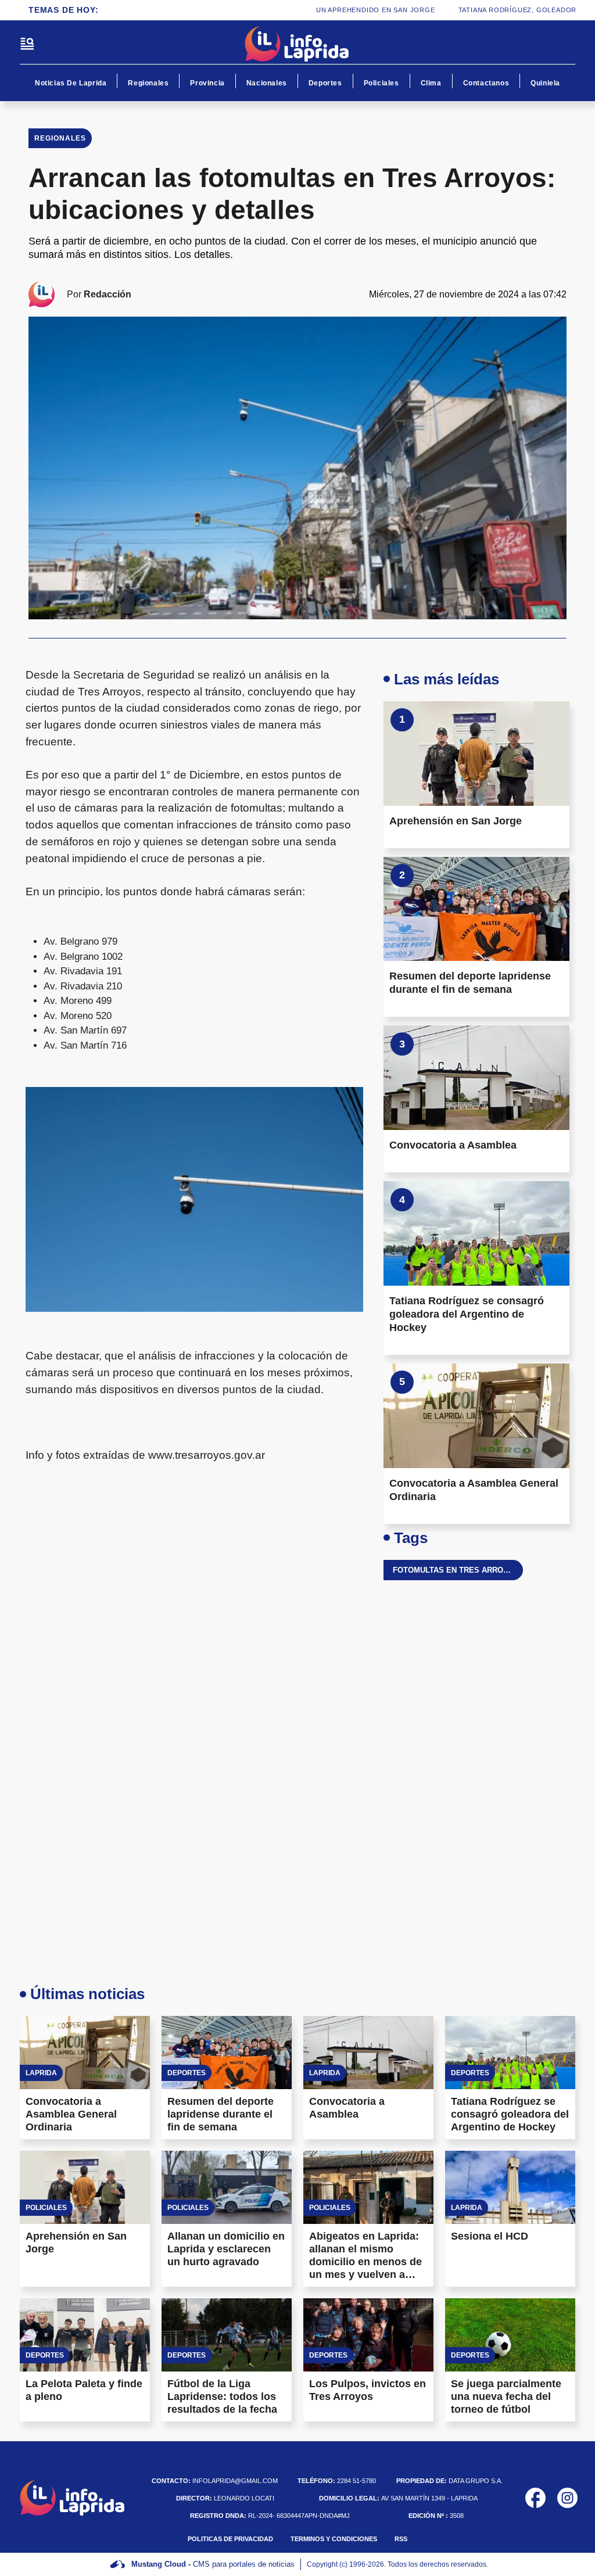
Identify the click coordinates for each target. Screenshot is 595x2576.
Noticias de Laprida (71, 83)
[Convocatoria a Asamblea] (476, 1078)
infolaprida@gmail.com (215, 2481)
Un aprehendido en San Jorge (348, 10)
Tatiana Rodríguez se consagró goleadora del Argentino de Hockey (467, 1314)
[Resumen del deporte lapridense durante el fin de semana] (476, 909)
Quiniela (545, 83)
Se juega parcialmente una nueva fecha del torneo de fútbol (506, 2396)
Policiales (381, 83)
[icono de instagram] (567, 2498)
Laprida (41, 2073)
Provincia (207, 83)
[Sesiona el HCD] (510, 2187)
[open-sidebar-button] (27, 44)
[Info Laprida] (297, 44)
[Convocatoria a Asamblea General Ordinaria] (476, 1416)
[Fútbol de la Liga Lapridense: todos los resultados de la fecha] (227, 2335)
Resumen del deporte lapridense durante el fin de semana (221, 2114)
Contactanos (486, 83)
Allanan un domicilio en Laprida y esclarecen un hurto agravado (226, 2249)
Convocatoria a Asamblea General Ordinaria (71, 2114)
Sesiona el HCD (490, 2236)
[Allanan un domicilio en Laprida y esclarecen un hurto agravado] (227, 2187)
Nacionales (267, 83)
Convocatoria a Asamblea (453, 1145)
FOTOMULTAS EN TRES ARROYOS (456, 1570)
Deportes (325, 83)
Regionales (148, 83)
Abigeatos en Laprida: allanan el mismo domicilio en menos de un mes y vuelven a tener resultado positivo (368, 2262)
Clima (431, 83)
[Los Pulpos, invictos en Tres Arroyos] (368, 2335)
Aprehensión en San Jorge (456, 821)
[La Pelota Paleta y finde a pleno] (85, 2335)
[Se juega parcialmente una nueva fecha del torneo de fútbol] (510, 2335)
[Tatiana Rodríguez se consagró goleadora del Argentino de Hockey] (476, 1233)
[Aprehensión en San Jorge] (476, 754)
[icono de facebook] (535, 2498)
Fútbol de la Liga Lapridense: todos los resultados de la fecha (222, 2396)
